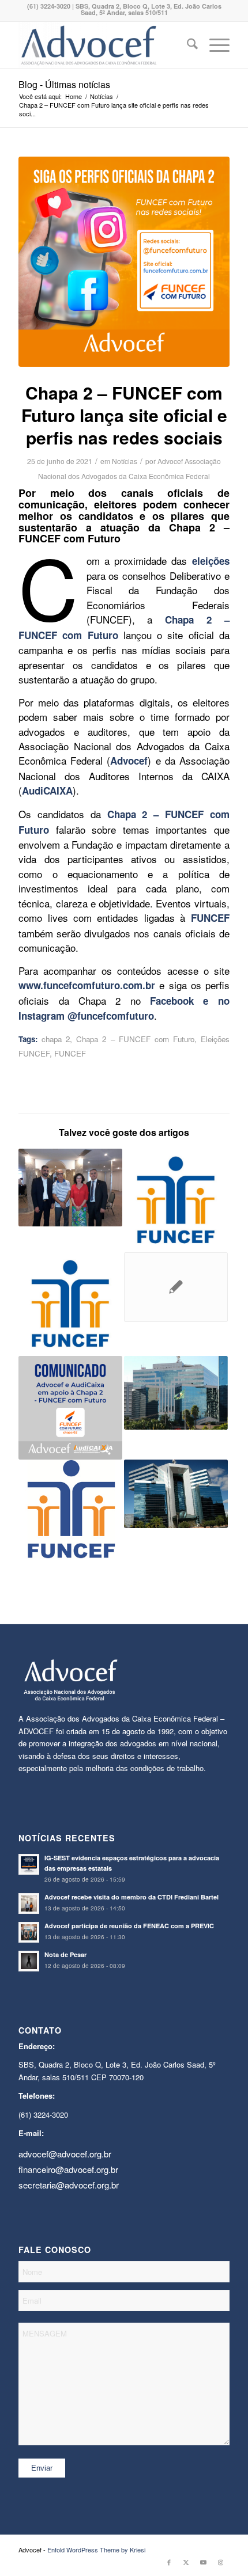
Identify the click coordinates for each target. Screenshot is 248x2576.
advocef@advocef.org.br (65, 2154)
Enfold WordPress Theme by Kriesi (96, 2550)
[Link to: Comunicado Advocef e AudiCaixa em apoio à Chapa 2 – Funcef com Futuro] (70, 1408)
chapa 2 (56, 1039)
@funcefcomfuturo (111, 1016)
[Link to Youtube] (204, 2562)
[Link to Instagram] (221, 2562)
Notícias (125, 461)
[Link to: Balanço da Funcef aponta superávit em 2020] (176, 1494)
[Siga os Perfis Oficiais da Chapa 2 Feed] (124, 262)
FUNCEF (70, 1053)
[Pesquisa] (187, 45)
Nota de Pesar (65, 1954)
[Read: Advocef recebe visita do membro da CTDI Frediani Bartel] (29, 1903)
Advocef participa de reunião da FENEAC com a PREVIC (129, 1926)
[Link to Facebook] (169, 2562)
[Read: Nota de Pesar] (29, 1961)
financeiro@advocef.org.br (68, 2169)
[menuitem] (187, 45)
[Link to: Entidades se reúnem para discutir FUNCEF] (70, 1188)
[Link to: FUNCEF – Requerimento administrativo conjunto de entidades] (176, 1200)
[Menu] (214, 45)
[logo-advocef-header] (103, 45)
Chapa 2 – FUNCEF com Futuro (135, 1039)
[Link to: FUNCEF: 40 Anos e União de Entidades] (70, 1509)
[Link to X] (186, 2562)
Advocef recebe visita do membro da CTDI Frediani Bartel (131, 1897)
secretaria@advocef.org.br (69, 2185)
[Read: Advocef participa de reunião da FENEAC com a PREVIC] (29, 1932)
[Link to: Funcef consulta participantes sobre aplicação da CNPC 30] (176, 1393)
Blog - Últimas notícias (64, 84)
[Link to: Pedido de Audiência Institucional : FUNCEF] (176, 1287)
